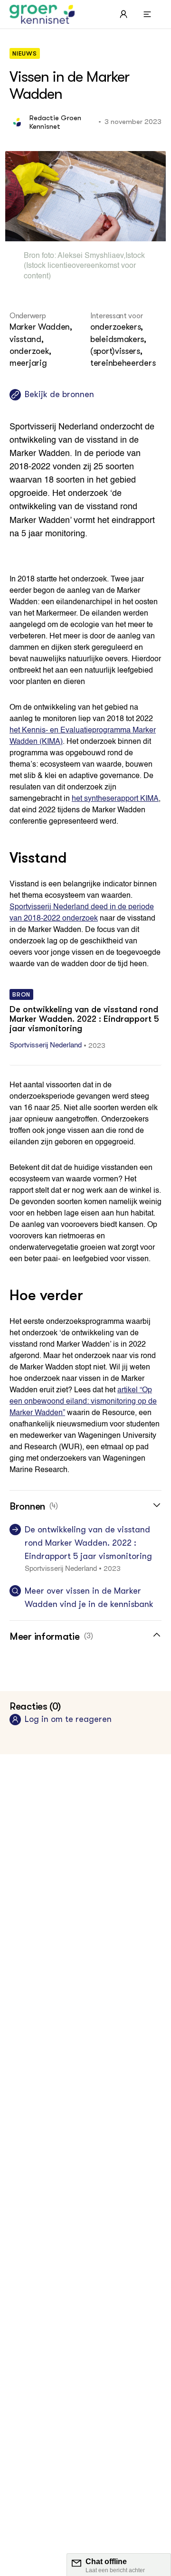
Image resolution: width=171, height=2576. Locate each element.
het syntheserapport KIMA (115, 799)
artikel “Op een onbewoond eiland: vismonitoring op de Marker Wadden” (83, 1402)
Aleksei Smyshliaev (90, 256)
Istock (135, 256)
